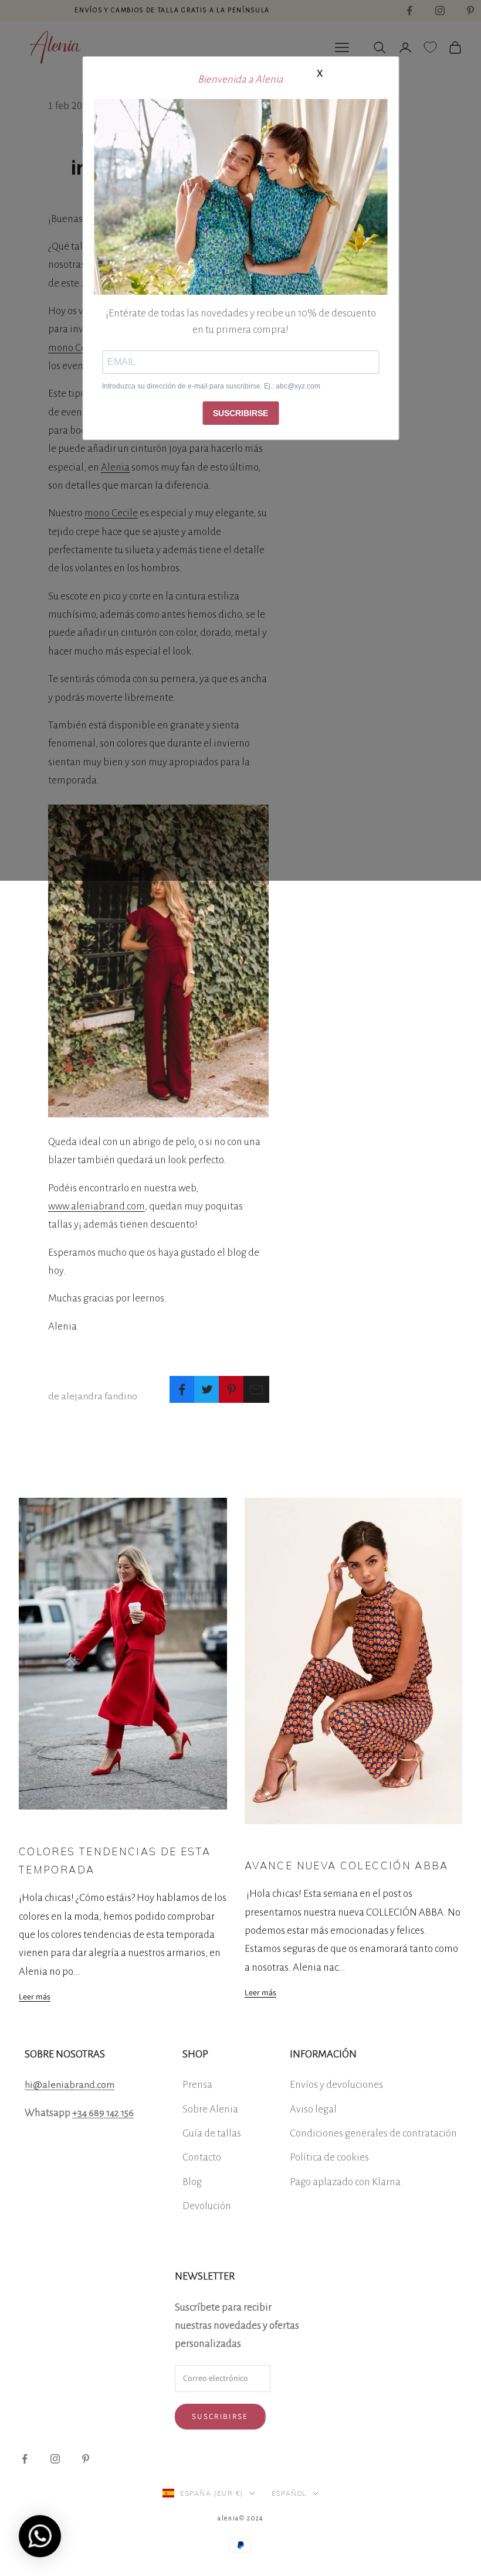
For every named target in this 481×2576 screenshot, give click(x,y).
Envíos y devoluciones (336, 2085)
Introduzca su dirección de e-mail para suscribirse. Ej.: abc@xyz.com (211, 386)
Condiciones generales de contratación (373, 2133)
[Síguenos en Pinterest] (86, 2459)
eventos (31, 1827)
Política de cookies (329, 2157)
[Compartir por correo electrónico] (256, 1389)
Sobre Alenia (210, 2109)
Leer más (35, 1996)
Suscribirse (220, 2416)
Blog (192, 2182)
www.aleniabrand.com (96, 1206)
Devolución (207, 2206)
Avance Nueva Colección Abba (347, 1865)
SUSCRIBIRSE (240, 413)
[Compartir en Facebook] (182, 1389)
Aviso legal (313, 2109)
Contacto (202, 2157)
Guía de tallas (212, 2133)
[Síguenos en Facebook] (25, 2459)
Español (289, 2493)
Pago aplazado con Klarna (345, 2182)
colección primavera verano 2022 (292, 1841)
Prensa (197, 2085)
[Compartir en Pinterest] (231, 1389)
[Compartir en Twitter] (207, 1389)
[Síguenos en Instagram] (55, 2459)
